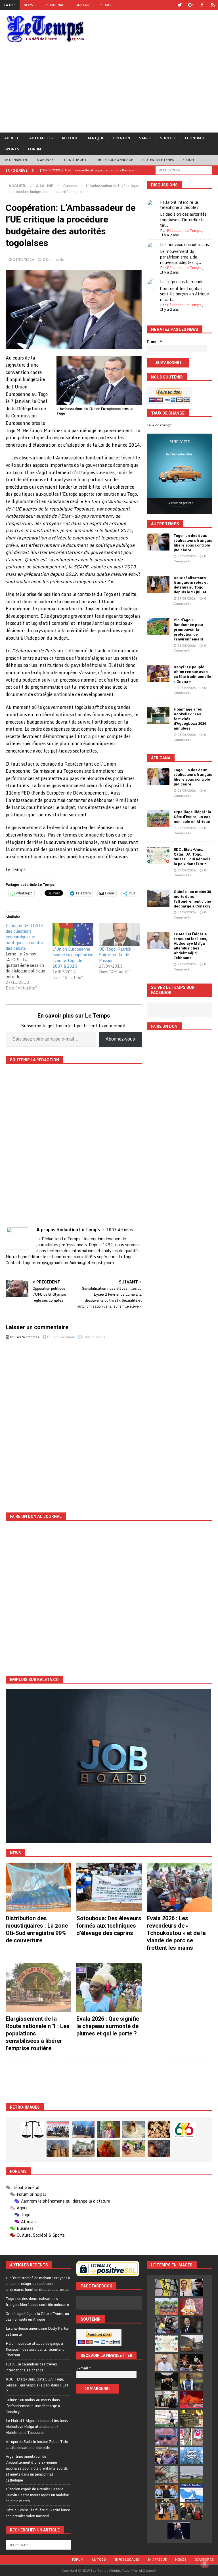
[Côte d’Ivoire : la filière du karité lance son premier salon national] (166, 2399)
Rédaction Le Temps (184, 230)
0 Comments (54, 259)
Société (168, 138)
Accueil (12, 138)
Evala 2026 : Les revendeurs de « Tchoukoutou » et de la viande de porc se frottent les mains (176, 1933)
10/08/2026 (187, 688)
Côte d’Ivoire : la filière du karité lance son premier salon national (38, 2513)
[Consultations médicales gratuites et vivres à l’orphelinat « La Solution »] (58, 2130)
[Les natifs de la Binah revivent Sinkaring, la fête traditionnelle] (134, 2149)
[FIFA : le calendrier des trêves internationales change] (191, 2325)
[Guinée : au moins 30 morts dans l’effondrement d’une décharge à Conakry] (158, 898)
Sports (12, 149)
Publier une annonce (114, 160)
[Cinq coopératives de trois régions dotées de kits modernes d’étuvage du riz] (83, 2149)
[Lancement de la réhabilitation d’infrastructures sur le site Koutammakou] (58, 2149)
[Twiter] (180, 5)
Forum (105, 5)
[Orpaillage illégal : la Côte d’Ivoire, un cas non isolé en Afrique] (158, 818)
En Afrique (157, 2560)
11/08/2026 (187, 646)
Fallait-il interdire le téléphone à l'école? (179, 205)
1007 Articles (120, 1230)
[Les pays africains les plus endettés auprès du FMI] (191, 2456)
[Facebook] (202, 5)
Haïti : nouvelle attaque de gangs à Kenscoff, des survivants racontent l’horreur (35, 2349)
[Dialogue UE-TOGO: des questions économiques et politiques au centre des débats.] (29, 957)
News (28, 5)
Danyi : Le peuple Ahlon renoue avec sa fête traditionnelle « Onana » (192, 674)
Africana (161, 758)
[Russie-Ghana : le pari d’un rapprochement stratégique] (191, 2512)
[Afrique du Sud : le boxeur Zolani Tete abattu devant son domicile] (191, 2362)
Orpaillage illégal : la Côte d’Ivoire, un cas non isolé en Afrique (192, 817)
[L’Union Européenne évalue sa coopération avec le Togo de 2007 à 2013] (73, 935)
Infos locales (127, 2560)
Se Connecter (16, 160)
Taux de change (159, 425)
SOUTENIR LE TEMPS (158, 160)
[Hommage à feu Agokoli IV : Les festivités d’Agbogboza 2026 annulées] (158, 716)
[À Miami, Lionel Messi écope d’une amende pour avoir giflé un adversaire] (166, 2418)
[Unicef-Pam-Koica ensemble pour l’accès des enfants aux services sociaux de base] (83, 2130)
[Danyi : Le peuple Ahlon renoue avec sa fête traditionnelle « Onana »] (158, 673)
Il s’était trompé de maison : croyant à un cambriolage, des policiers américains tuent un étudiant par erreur (38, 2284)
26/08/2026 (187, 556)
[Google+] (191, 5)
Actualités (41, 138)
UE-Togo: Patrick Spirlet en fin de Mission (115, 955)
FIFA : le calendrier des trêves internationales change (31, 2367)
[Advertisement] (109, 90)
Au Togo (70, 138)
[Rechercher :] (184, 170)
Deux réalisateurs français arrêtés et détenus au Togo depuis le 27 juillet (191, 585)
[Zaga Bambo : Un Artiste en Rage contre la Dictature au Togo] (108, 2149)
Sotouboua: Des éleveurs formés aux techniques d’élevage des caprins (109, 1926)
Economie (195, 138)
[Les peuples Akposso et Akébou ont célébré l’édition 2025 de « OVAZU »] (134, 2130)
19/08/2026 (187, 598)
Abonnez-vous (120, 1039)
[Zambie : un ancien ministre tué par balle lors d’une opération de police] (166, 2456)
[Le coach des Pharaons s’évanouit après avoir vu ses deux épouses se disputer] (179, 2530)
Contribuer (75, 160)
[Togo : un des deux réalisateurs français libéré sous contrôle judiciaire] (158, 542)
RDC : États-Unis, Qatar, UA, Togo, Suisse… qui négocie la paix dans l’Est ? (192, 857)
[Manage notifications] (205, 2564)
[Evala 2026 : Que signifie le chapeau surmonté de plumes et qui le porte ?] (109, 1988)
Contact (83, 5)
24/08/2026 (187, 870)
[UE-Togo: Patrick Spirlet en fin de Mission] (120, 935)
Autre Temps (165, 524)
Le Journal (54, 5)
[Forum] (213, 5)
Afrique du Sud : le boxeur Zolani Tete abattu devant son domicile (37, 2444)
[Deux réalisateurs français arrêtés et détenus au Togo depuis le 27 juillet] (158, 584)
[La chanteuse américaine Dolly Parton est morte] (191, 2306)
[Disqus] (74, 1422)
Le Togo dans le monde (182, 282)
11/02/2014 (24, 259)
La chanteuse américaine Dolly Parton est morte (37, 2331)
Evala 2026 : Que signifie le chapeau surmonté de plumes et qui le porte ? (108, 2026)
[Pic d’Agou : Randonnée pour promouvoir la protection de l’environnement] (158, 626)
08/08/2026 (187, 735)
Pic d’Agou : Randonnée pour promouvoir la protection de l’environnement (189, 630)
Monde (181, 2560)
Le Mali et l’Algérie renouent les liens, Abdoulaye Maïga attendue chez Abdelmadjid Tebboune (190, 946)
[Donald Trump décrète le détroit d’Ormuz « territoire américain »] (191, 2493)
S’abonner (46, 160)
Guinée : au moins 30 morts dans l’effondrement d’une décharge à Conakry (192, 899)
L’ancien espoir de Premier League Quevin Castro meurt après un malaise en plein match (37, 2495)
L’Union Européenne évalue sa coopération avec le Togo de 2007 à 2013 (73, 958)
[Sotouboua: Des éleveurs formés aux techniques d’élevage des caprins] (109, 1887)
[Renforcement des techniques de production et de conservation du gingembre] (159, 2130)
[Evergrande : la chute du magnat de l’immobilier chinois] (166, 2493)
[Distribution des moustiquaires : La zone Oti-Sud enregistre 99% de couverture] (38, 1887)
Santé (145, 138)
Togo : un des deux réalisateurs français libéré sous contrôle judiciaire (193, 543)
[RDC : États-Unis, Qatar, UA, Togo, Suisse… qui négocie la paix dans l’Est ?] (158, 856)
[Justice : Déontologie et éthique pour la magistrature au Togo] (33, 2130)
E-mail (154, 342)
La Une (10, 5)
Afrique (96, 138)
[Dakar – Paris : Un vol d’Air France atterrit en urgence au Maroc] (191, 2474)
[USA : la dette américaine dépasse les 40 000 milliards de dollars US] (166, 2474)
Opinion (121, 138)
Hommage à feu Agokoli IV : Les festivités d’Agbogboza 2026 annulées (190, 719)
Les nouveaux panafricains (185, 244)
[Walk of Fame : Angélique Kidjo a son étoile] (191, 2399)
